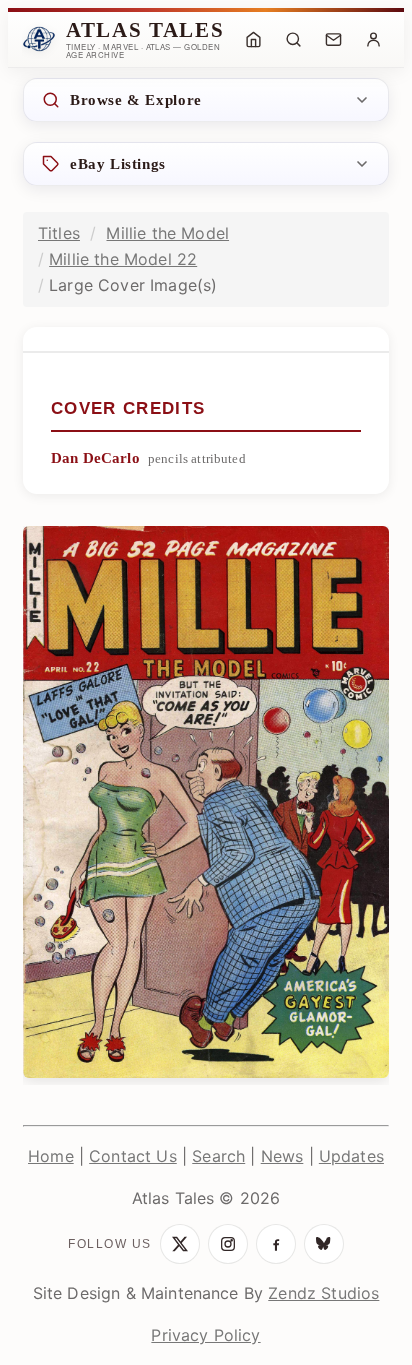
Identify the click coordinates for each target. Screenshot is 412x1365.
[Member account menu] (373, 39)
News (282, 1156)
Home (51, 1156)
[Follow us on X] (180, 1244)
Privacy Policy (205, 1335)
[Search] (293, 39)
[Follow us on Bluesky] (324, 1244)
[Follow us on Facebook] (276, 1244)
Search (218, 1156)
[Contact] (333, 39)
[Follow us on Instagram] (228, 1244)
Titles (59, 233)
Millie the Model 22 (123, 259)
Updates (351, 1156)
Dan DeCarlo (95, 458)
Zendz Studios (323, 1293)
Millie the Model (167, 233)
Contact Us (133, 1156)
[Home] (253, 39)
